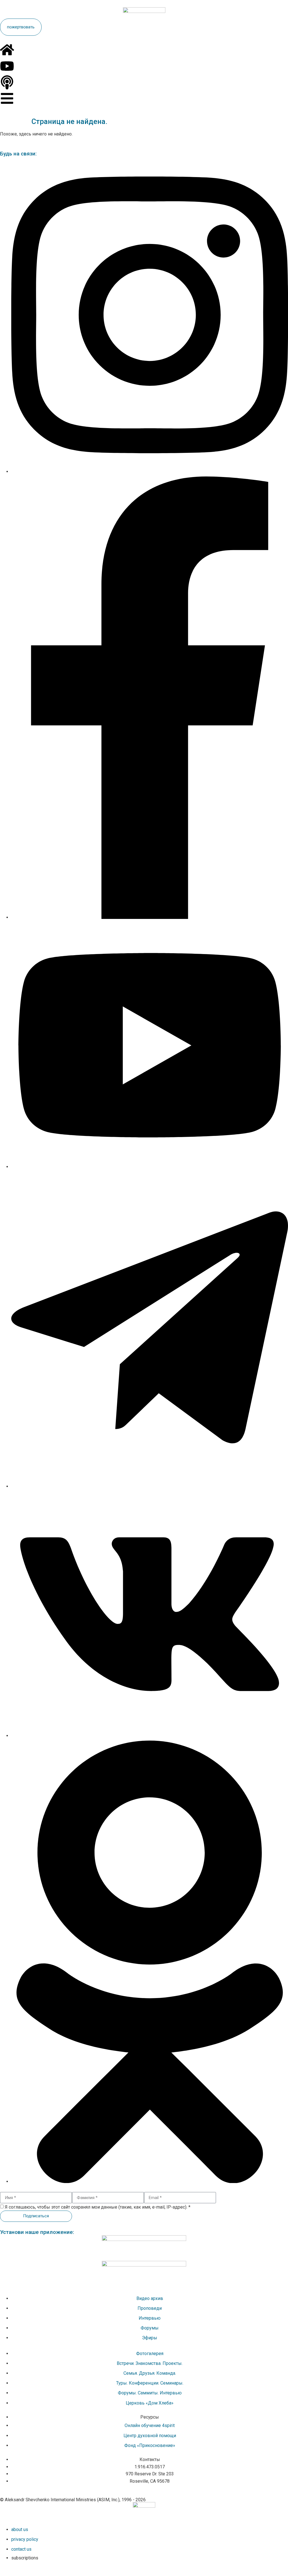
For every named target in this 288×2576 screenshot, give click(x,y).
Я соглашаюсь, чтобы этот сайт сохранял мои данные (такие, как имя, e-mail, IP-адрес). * (98, 2207)
